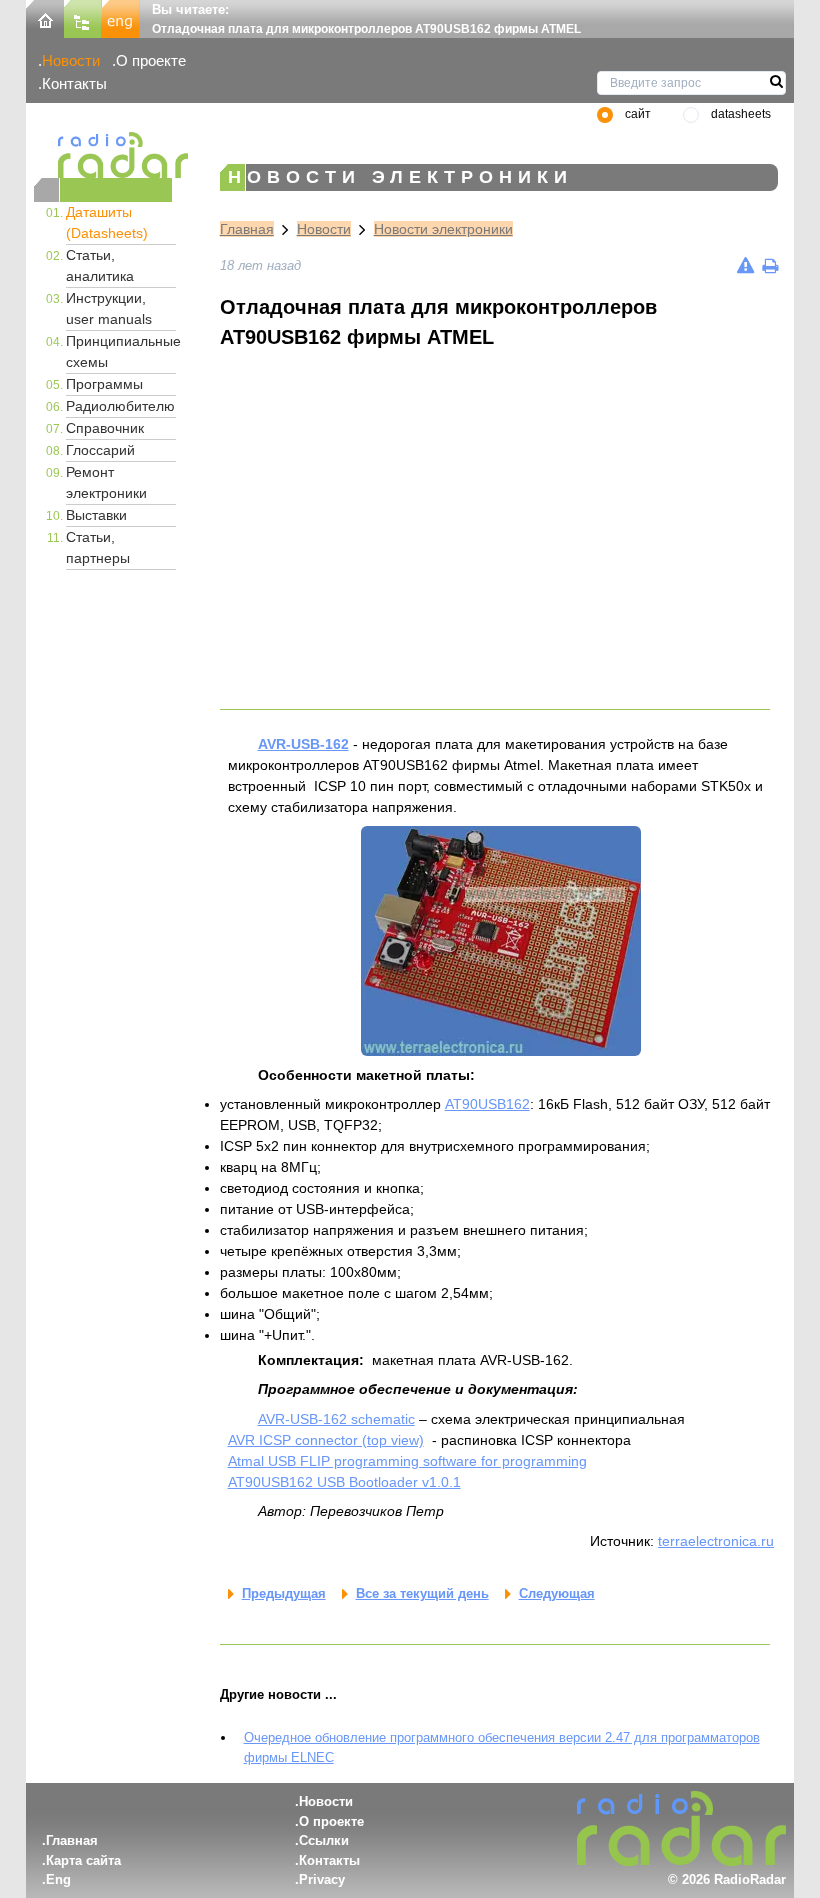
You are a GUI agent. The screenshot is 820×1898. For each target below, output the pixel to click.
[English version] (121, 17)
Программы (104, 384)
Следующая (557, 1593)
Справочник (105, 428)
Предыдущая (284, 1593)
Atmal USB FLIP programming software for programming (407, 1461)
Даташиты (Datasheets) (107, 222)
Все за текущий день (422, 1593)
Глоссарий (100, 450)
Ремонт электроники (106, 482)
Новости (71, 60)
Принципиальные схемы (121, 351)
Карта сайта (83, 1860)
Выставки (96, 515)
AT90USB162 (487, 1104)
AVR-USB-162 (303, 744)
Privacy (322, 1879)
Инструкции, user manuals (109, 308)
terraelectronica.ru (716, 1541)
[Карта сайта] (83, 17)
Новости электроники (443, 229)
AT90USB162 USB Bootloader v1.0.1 (344, 1482)
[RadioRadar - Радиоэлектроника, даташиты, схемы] (103, 155)
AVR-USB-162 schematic (336, 1419)
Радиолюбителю (120, 406)
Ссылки (324, 1840)
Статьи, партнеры (98, 547)
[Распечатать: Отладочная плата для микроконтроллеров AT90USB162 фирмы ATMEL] (770, 265)
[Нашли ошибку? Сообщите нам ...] (745, 265)
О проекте (151, 60)
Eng (58, 1879)
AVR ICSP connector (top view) (326, 1440)
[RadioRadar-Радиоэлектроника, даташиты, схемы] (45, 17)
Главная (247, 229)
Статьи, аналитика (100, 265)
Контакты (74, 83)
